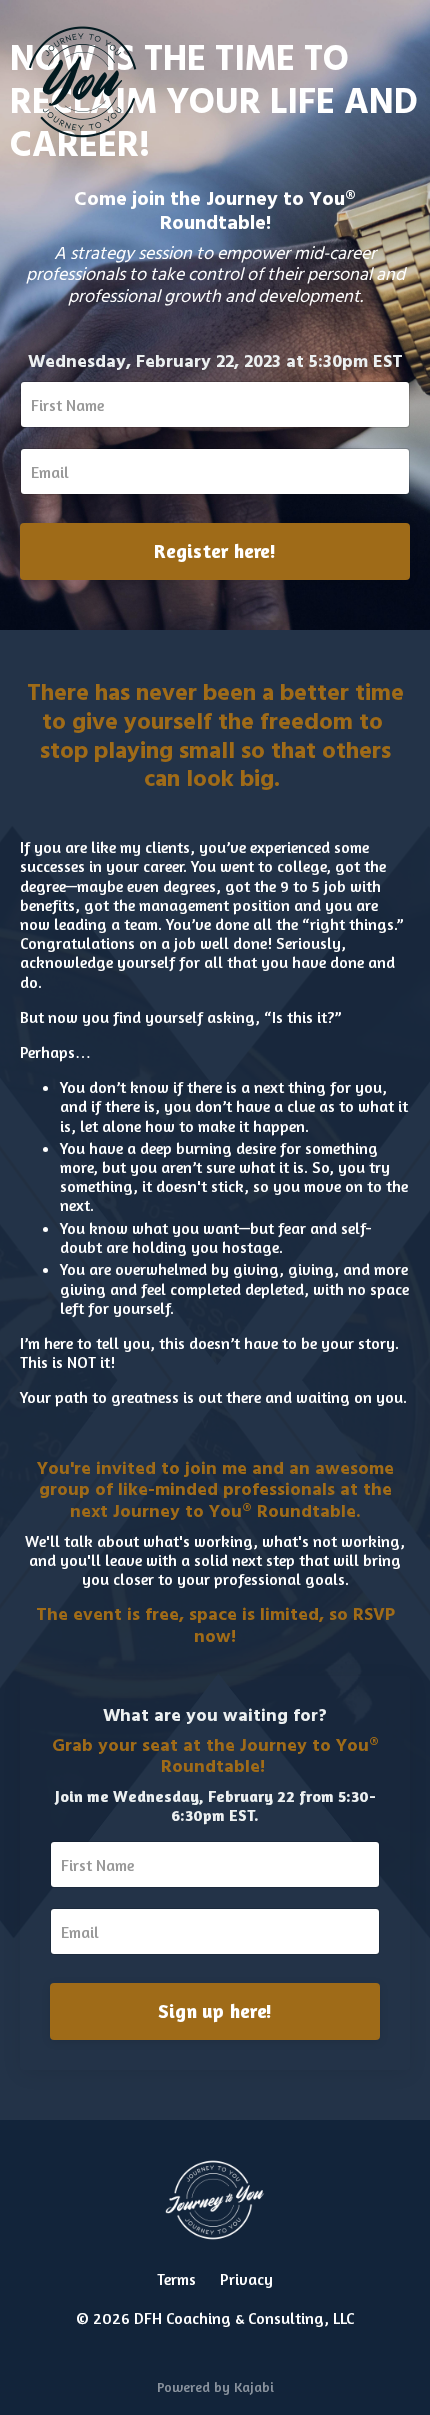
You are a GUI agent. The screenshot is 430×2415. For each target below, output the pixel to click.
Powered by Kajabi (215, 2386)
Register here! (215, 551)
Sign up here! (215, 2011)
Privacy (246, 2279)
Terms (176, 2279)
